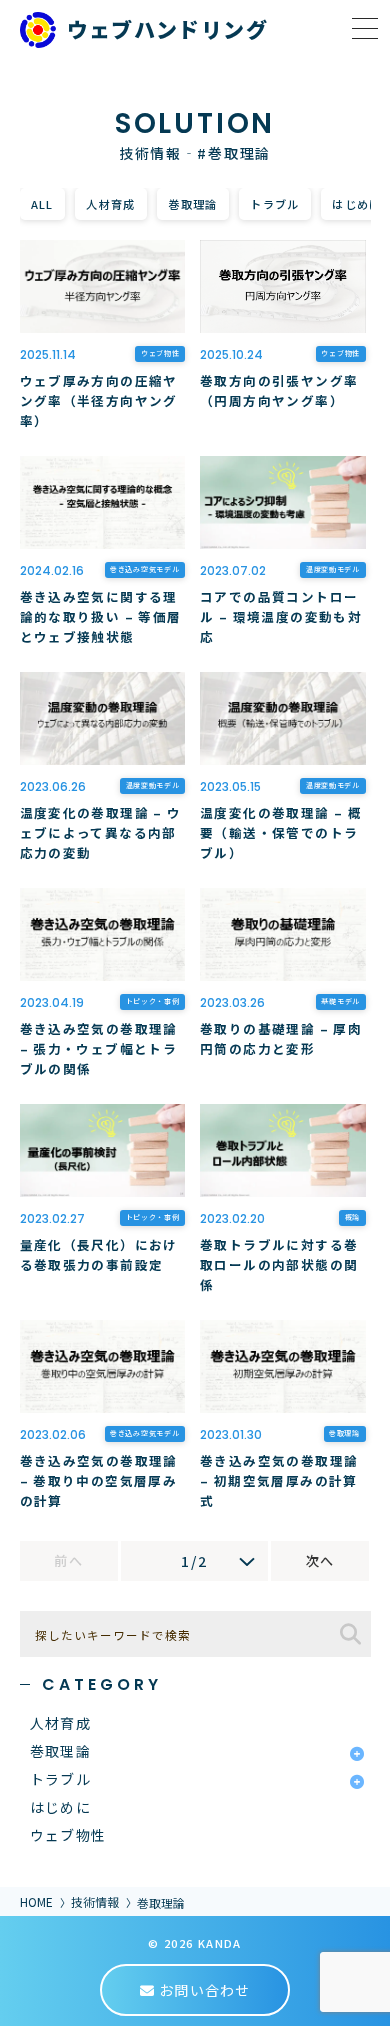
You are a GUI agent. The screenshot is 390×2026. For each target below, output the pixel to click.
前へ (68, 1560)
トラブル (275, 204)
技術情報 (95, 1901)
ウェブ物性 (68, 1835)
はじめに (61, 1807)
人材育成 (111, 204)
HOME (36, 1901)
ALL (42, 204)
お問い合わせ (202, 1990)
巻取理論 (193, 204)
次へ (320, 1560)
